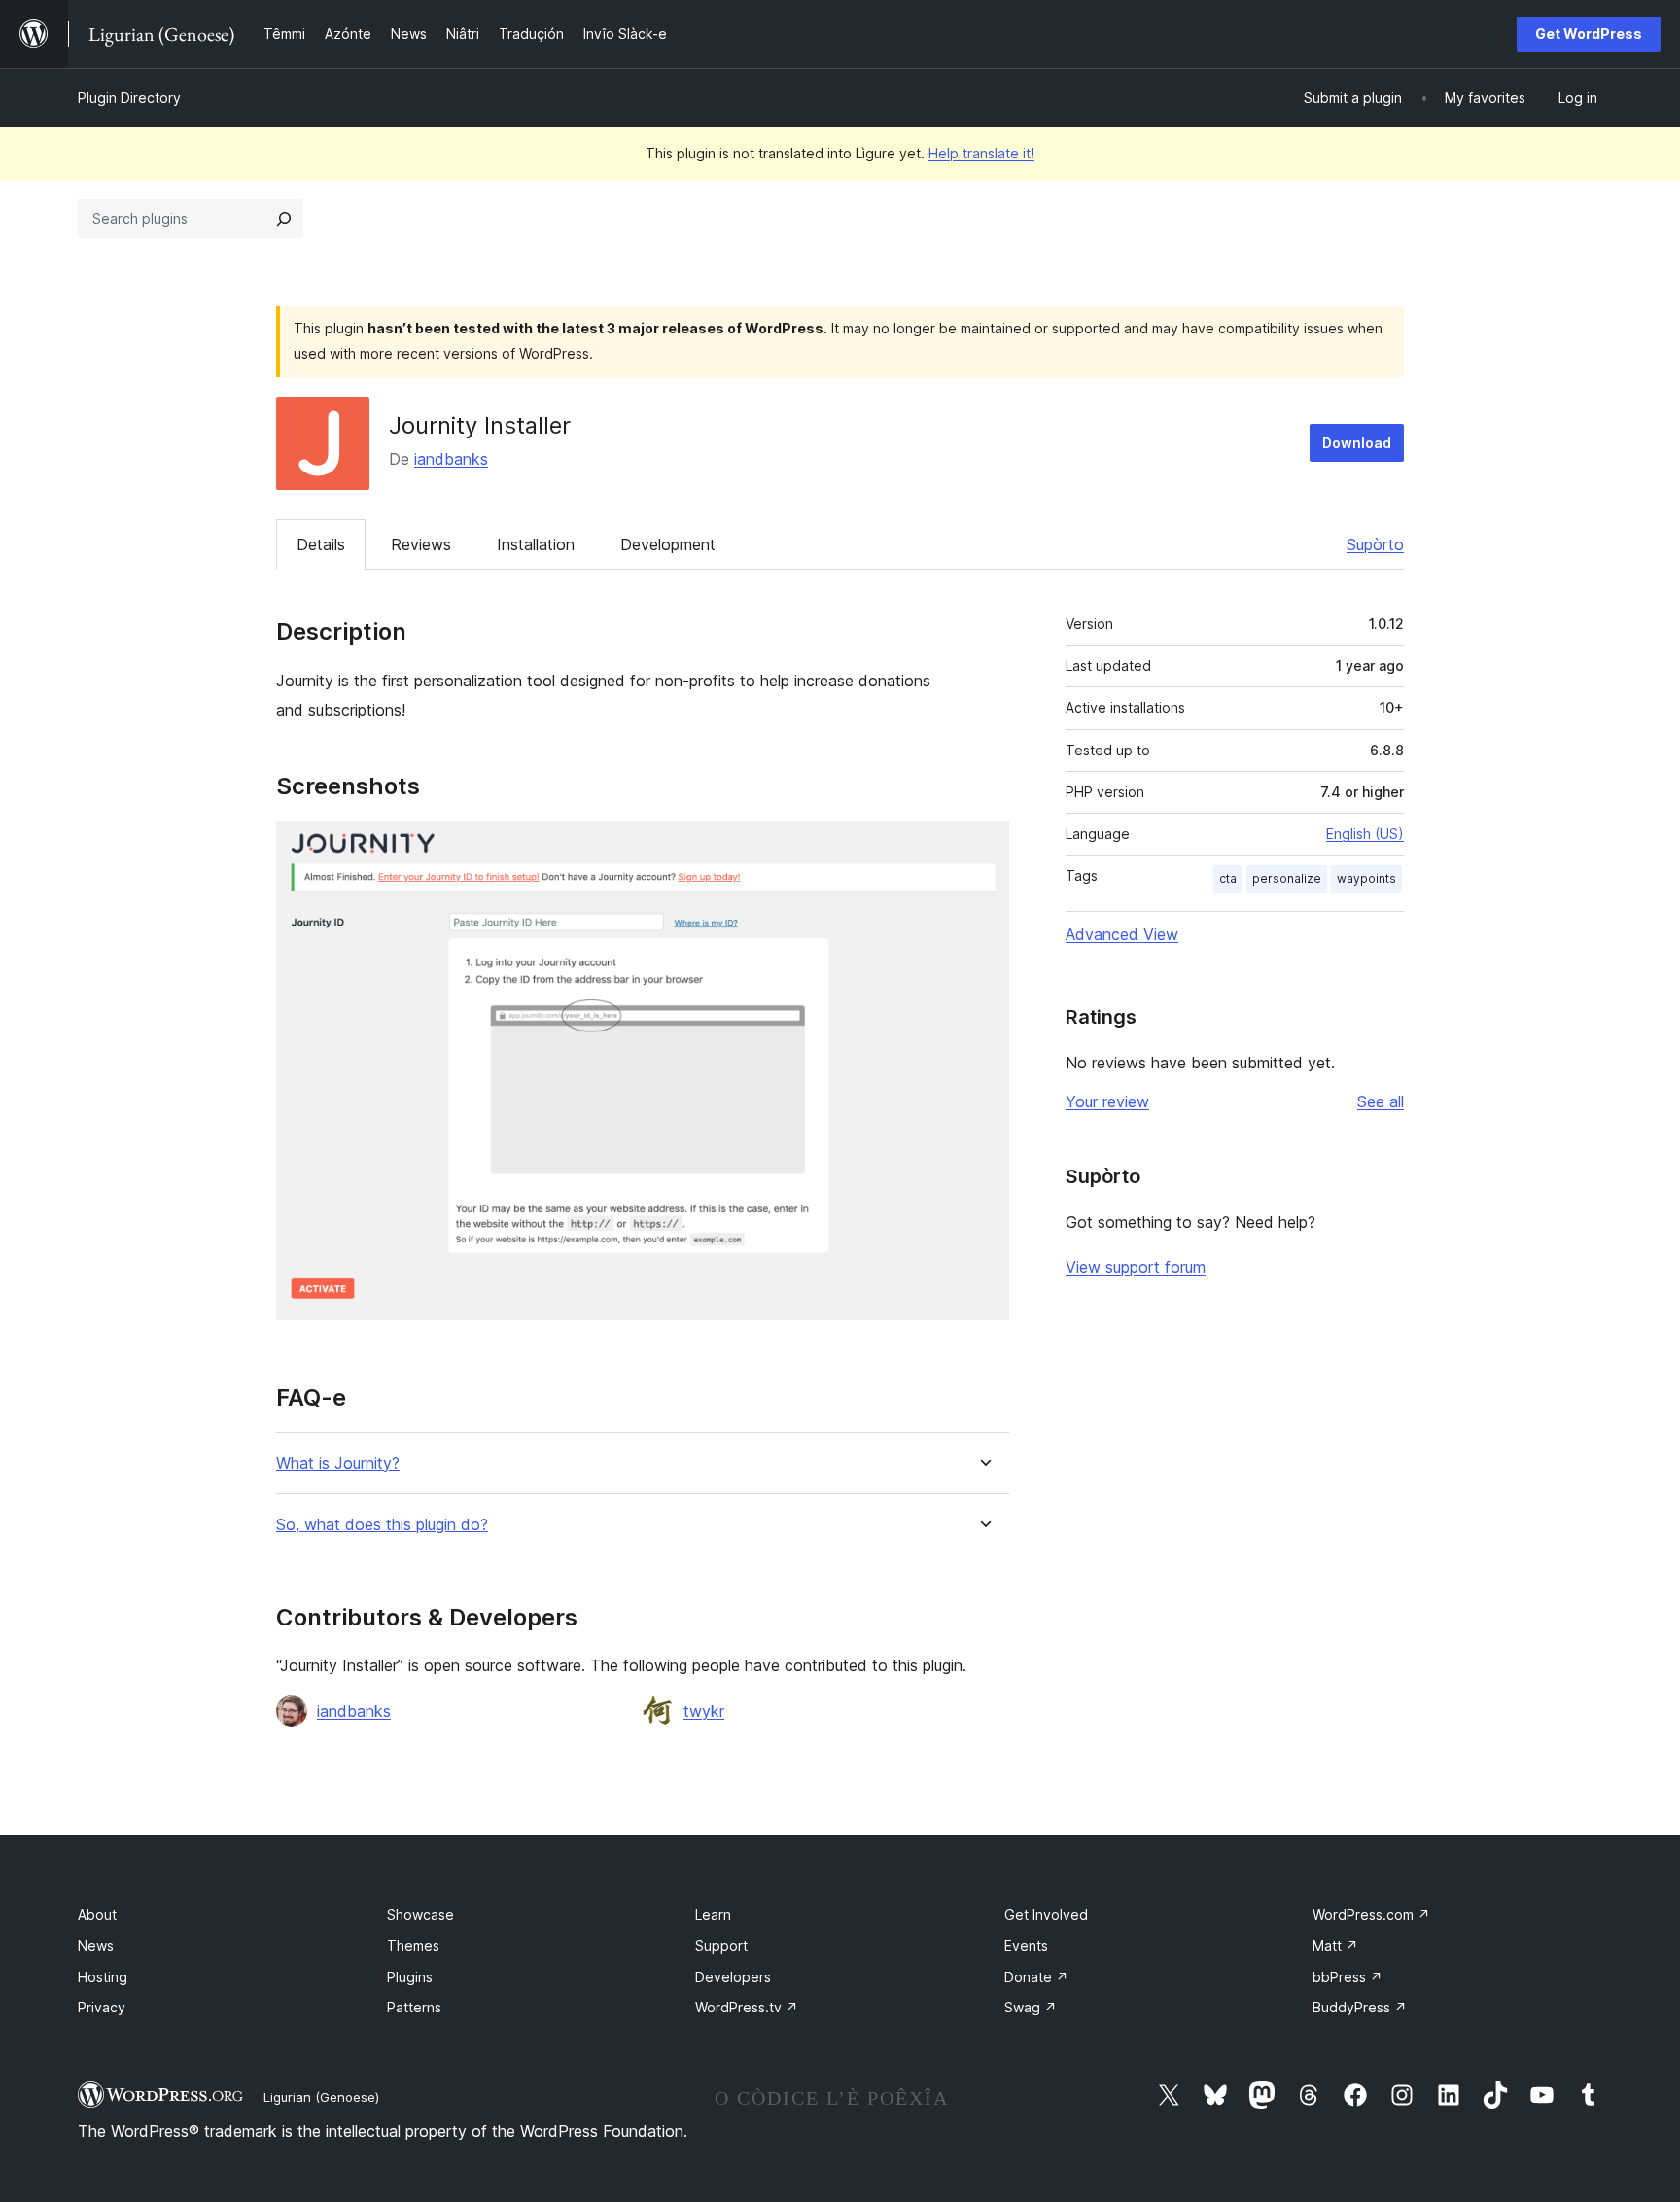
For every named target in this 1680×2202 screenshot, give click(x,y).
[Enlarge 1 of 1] (983, 847)
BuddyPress (1360, 2007)
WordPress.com (1371, 1915)
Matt (1335, 1946)
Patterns (414, 2007)
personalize (1287, 878)
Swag (1031, 2007)
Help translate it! (981, 153)
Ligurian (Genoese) (321, 2097)
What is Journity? (338, 1464)
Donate (1036, 1977)
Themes (413, 1946)
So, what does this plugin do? (382, 1525)
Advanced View (1122, 934)
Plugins (410, 1977)
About (97, 1915)
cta (1228, 878)
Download (1357, 443)
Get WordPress (1589, 34)
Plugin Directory (129, 98)
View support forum (1136, 1267)
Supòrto (1375, 544)
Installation (536, 544)
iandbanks (451, 459)
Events (1026, 1946)
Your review (1107, 1101)
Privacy (102, 2007)
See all (1381, 1101)
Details (321, 544)
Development (668, 544)
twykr (704, 1711)
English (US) (1365, 834)
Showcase (420, 1915)
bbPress (1347, 1977)
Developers (733, 1977)
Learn (713, 1915)
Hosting (103, 1977)
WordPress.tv (747, 2007)
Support (721, 1946)
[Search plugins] (284, 219)
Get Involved (1046, 1915)
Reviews (421, 544)
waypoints (1366, 878)
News (96, 1946)
